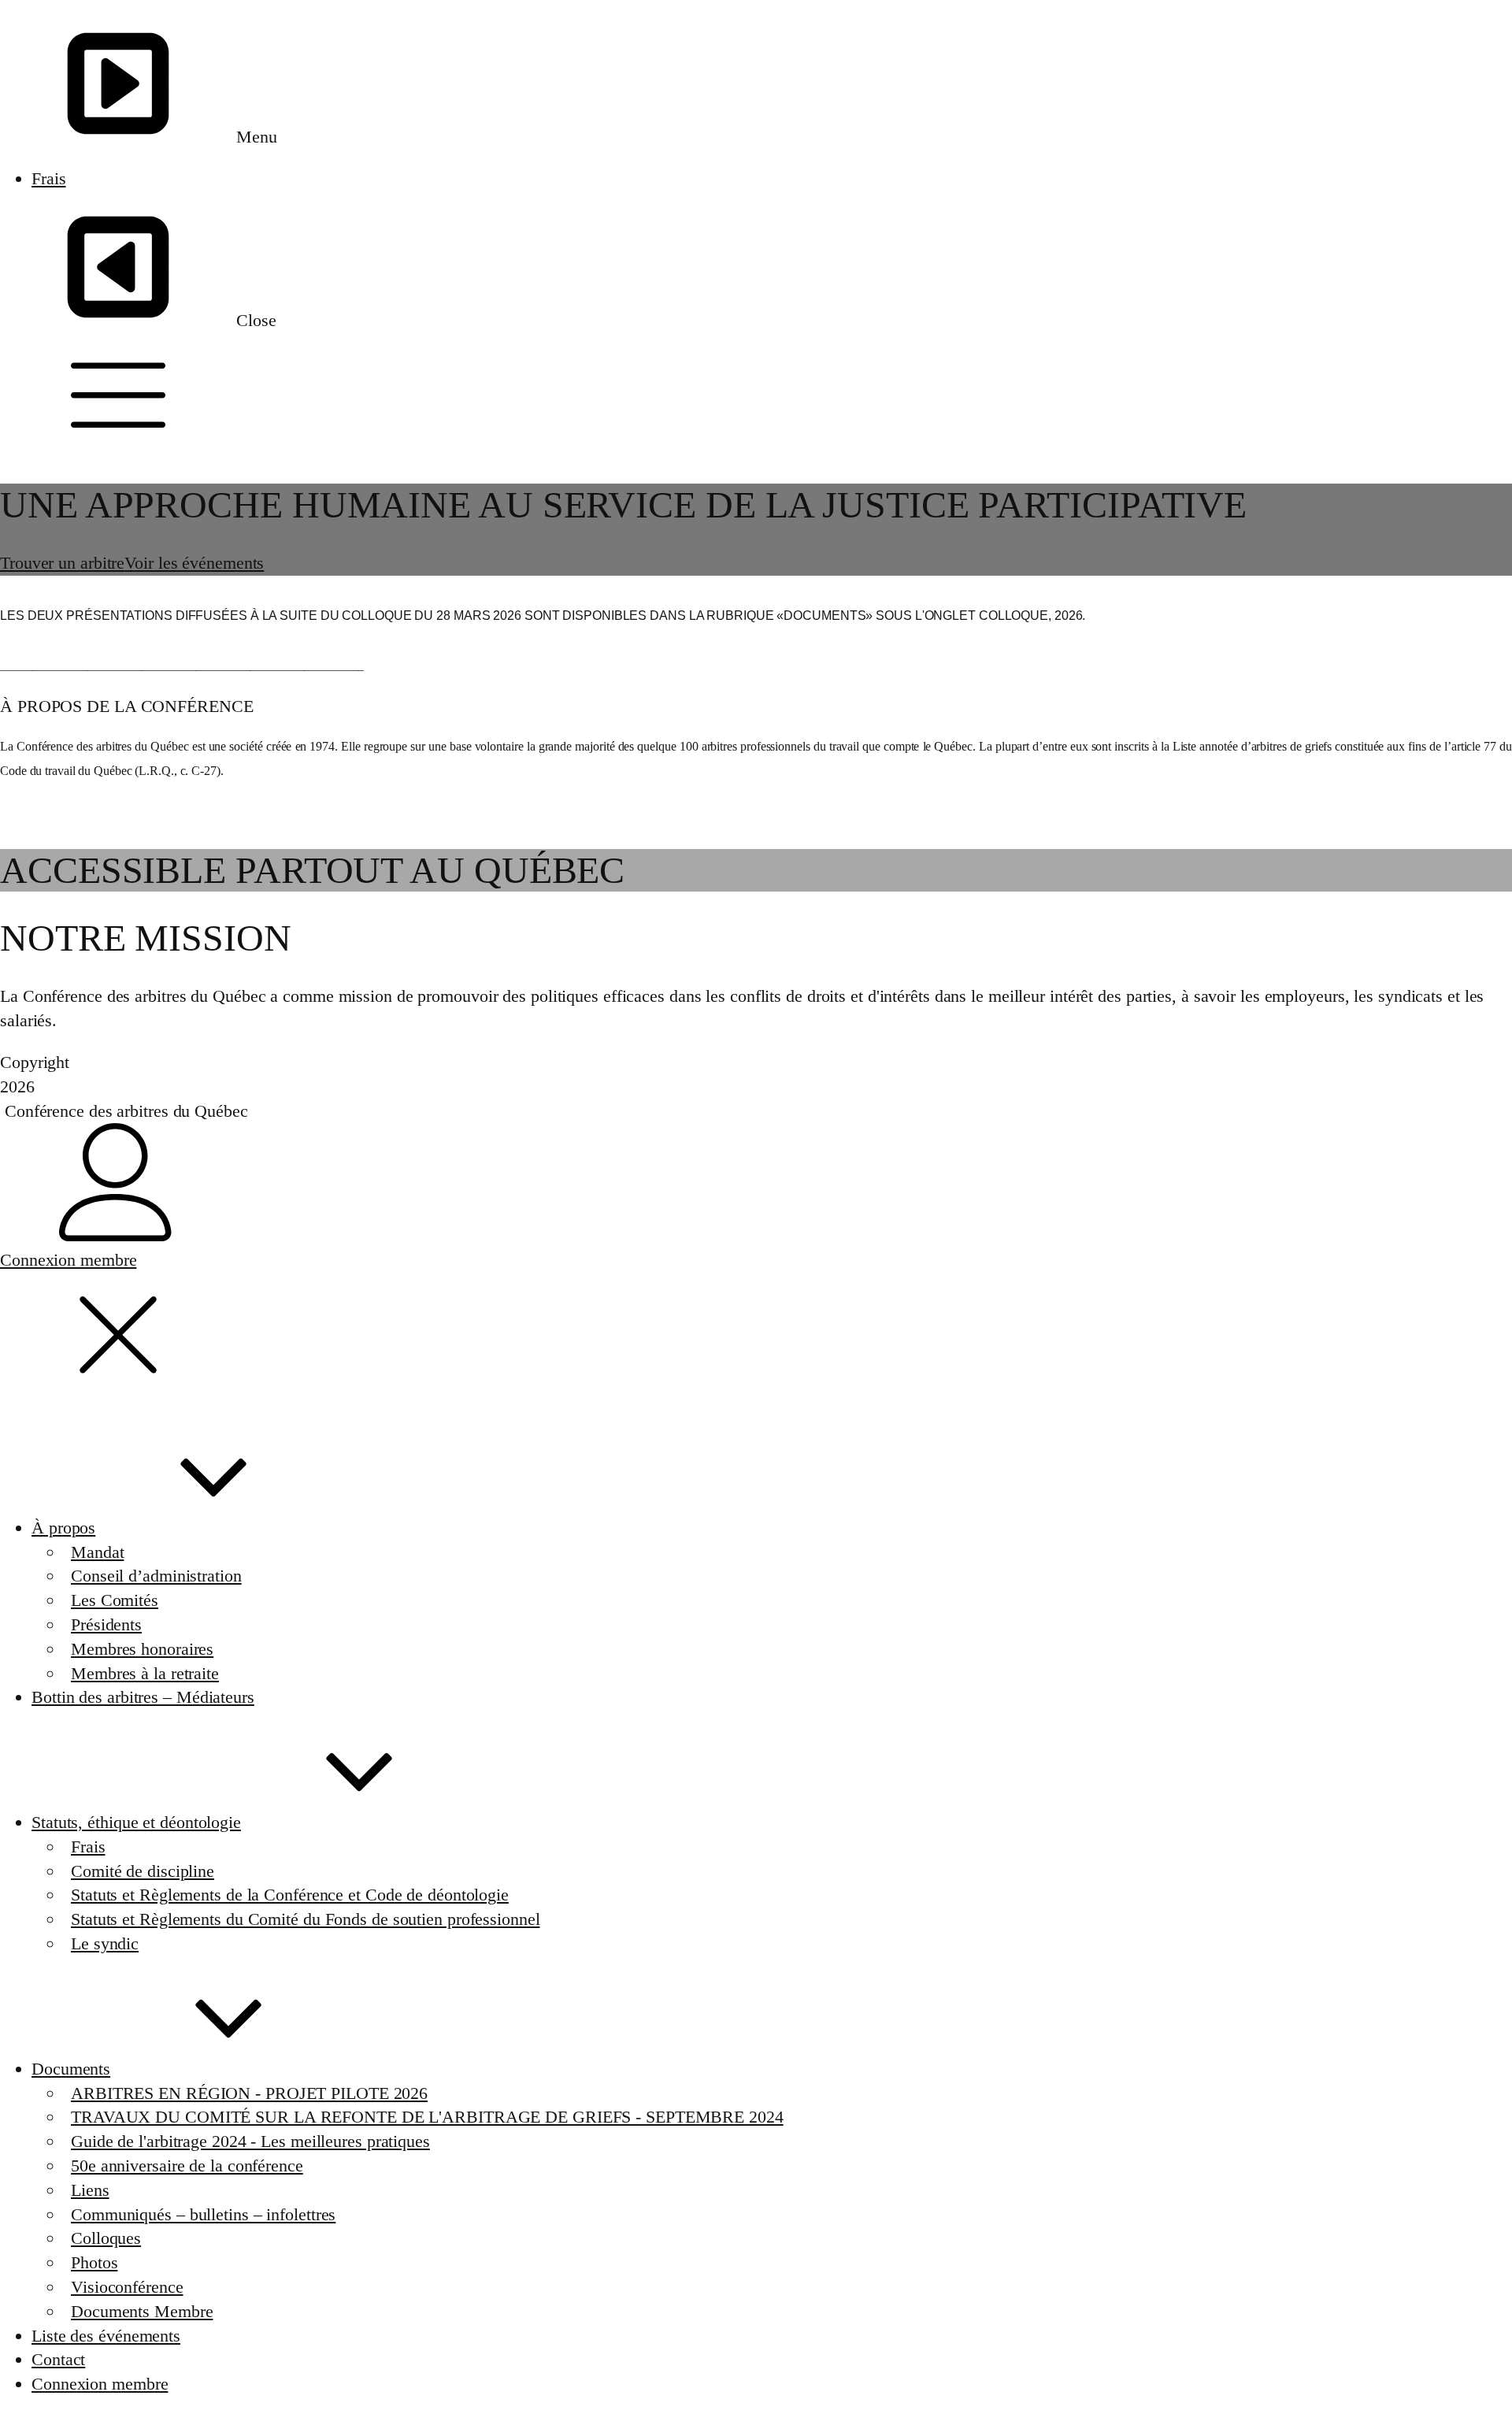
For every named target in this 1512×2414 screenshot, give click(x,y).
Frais (49, 178)
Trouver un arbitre (62, 563)
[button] (756, 396)
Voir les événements (194, 563)
